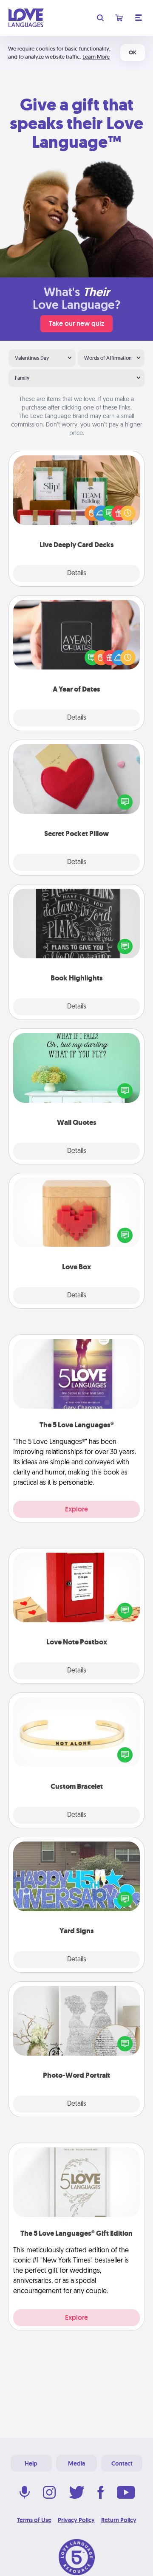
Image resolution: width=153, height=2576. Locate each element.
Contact (122, 2463)
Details (77, 573)
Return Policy (119, 2520)
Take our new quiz (76, 323)
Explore (76, 1509)
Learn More (96, 57)
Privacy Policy (76, 2520)
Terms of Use (34, 2520)
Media (76, 2463)
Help (31, 2463)
